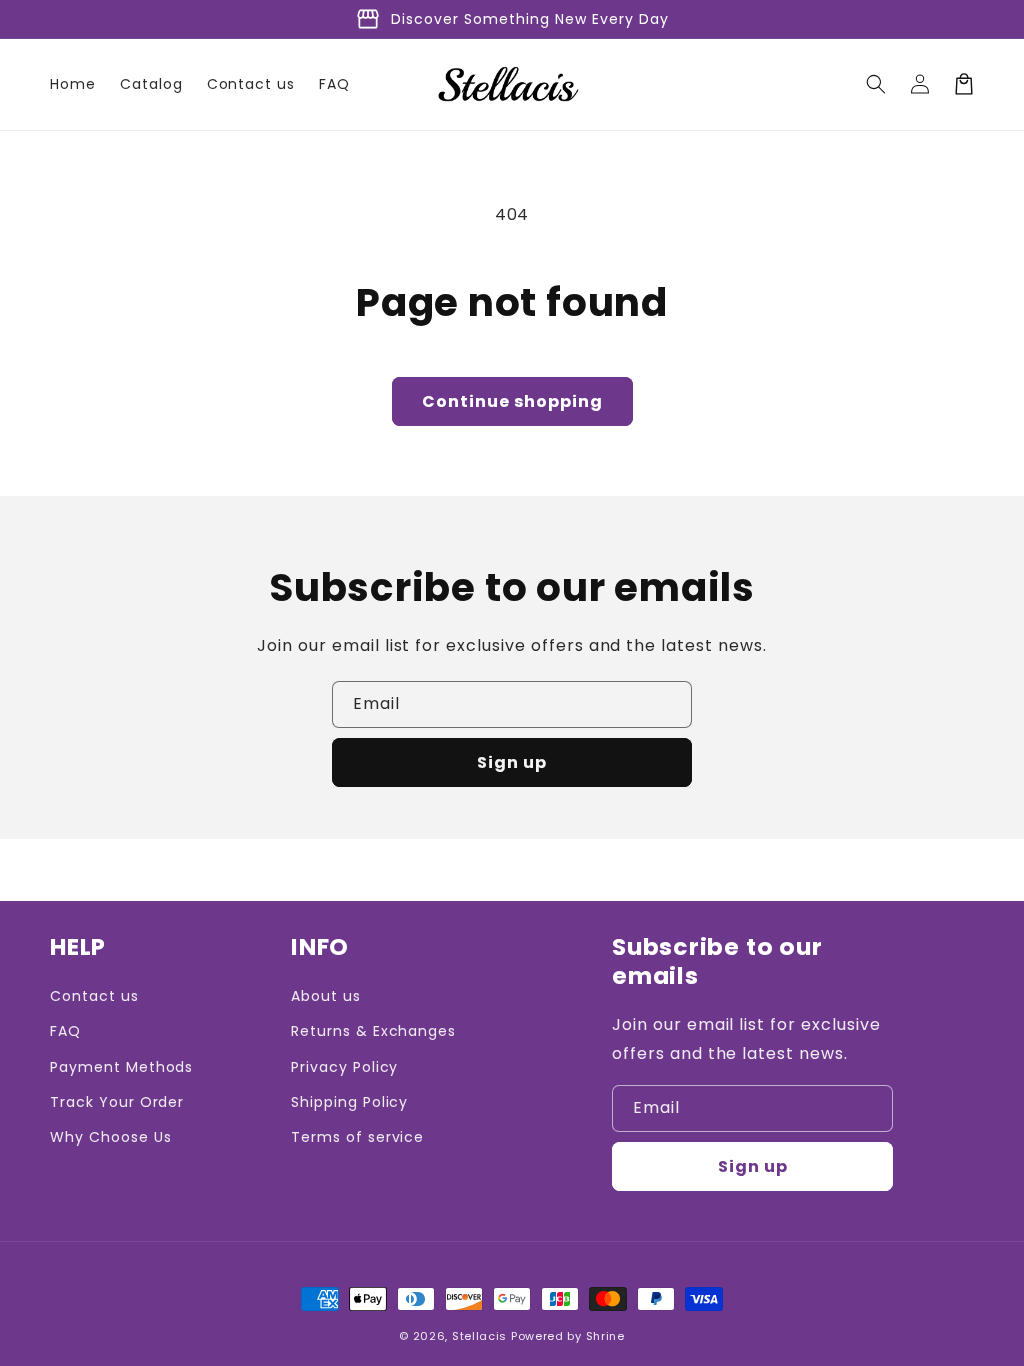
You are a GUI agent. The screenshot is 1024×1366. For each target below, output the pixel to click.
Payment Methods (121, 1067)
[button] (876, 84)
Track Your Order (117, 1102)
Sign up (512, 762)
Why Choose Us (110, 1137)
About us (326, 996)
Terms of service (357, 1137)
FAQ (65, 1031)
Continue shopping (512, 401)
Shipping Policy (349, 1102)
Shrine (605, 1336)
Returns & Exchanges (373, 1031)
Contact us (94, 996)
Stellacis (479, 1336)
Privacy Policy (344, 1067)
